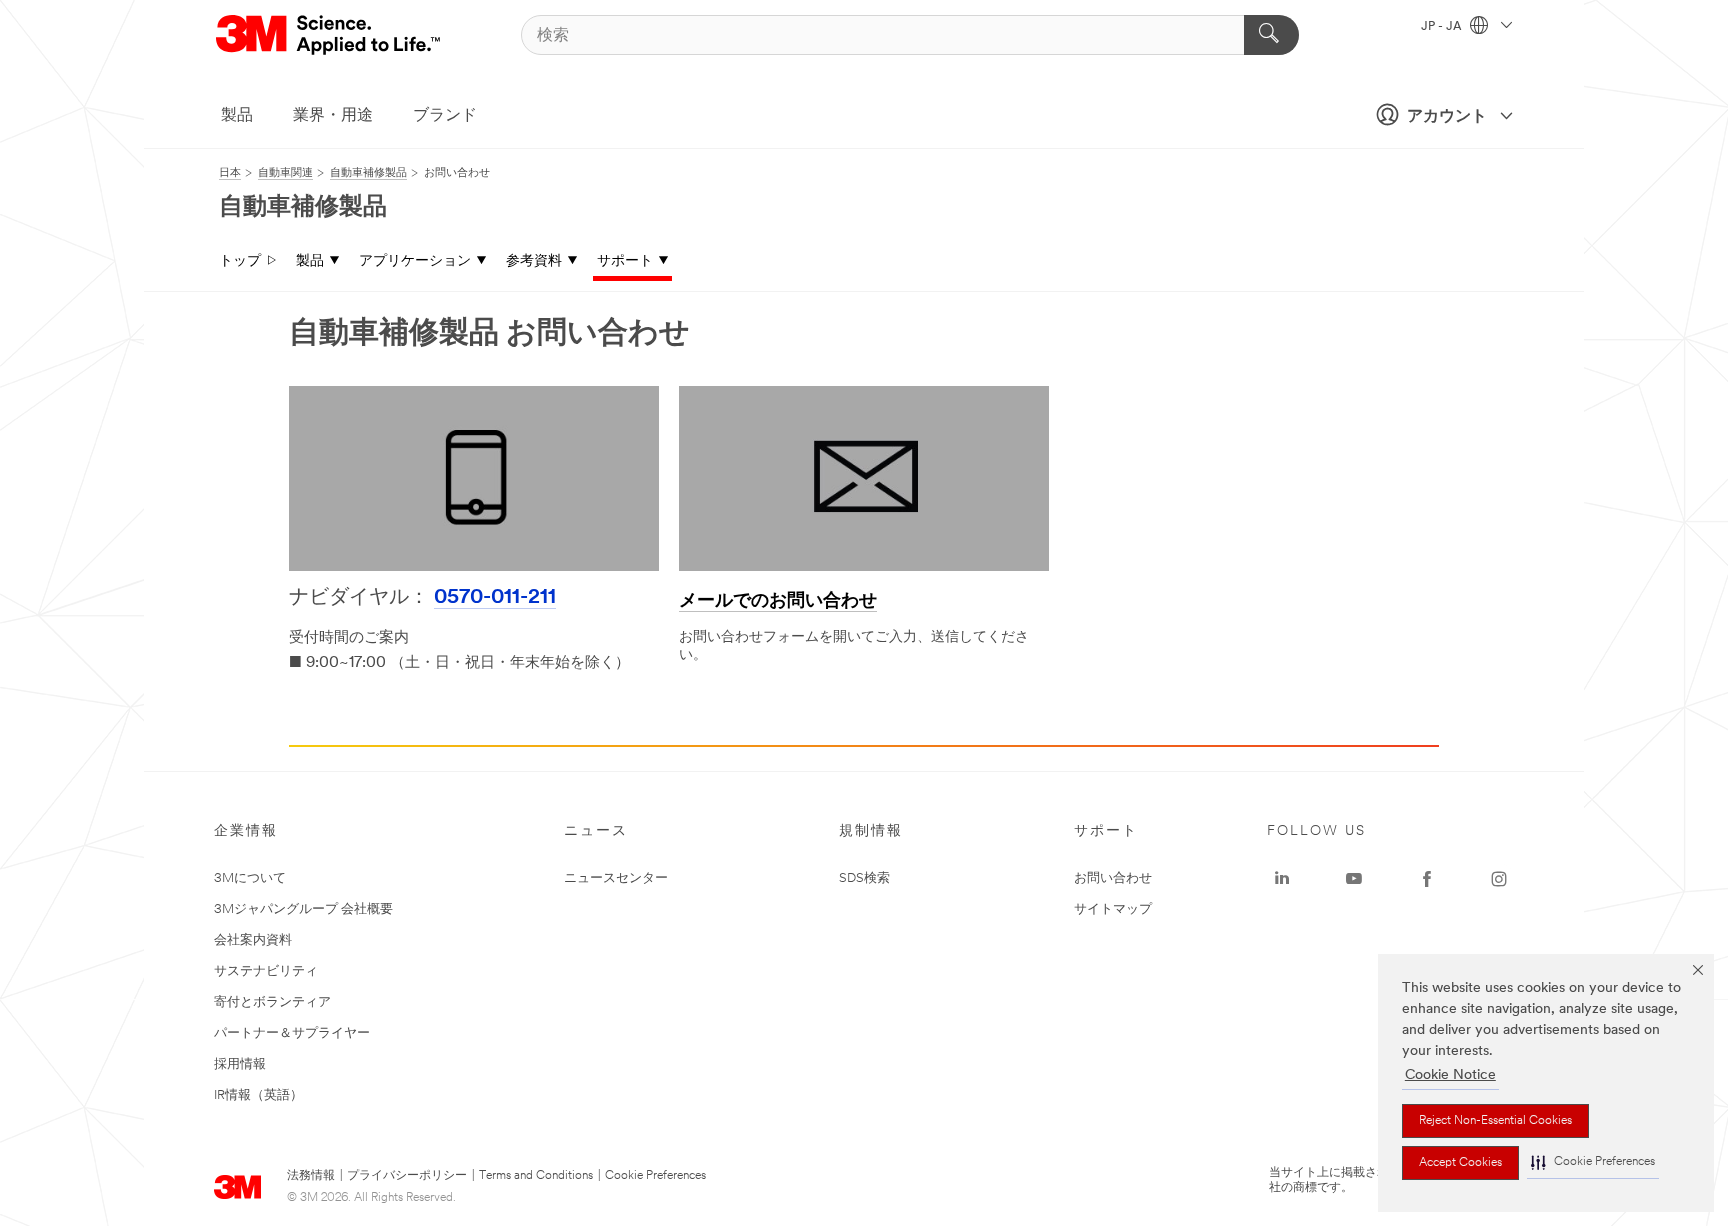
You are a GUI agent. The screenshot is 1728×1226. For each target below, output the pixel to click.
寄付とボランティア (272, 1002)
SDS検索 (864, 878)
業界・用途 (333, 116)
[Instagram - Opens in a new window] (1499, 879)
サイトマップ (1113, 909)
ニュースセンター (616, 878)
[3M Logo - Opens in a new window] (329, 35)
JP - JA (1443, 27)
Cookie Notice (1450, 1075)
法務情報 (311, 1176)
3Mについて (250, 878)
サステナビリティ (266, 971)
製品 (237, 116)
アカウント (1447, 117)
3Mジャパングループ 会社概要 (303, 909)
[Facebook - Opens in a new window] (1427, 879)
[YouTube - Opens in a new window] (1354, 879)
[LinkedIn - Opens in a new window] (1282, 879)
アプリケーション (415, 261)
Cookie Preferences (655, 1176)
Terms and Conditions (536, 1176)
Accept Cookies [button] (1460, 1163)
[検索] (1271, 35)
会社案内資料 (253, 940)
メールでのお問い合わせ (778, 602)
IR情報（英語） (258, 1095)
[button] (1593, 1162)
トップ (240, 261)
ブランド (445, 116)
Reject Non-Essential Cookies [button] (1495, 1121)
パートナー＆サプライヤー (292, 1033)
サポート (625, 261)
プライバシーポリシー (407, 1176)
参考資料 (534, 261)
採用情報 (240, 1064)
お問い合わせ (1113, 878)
